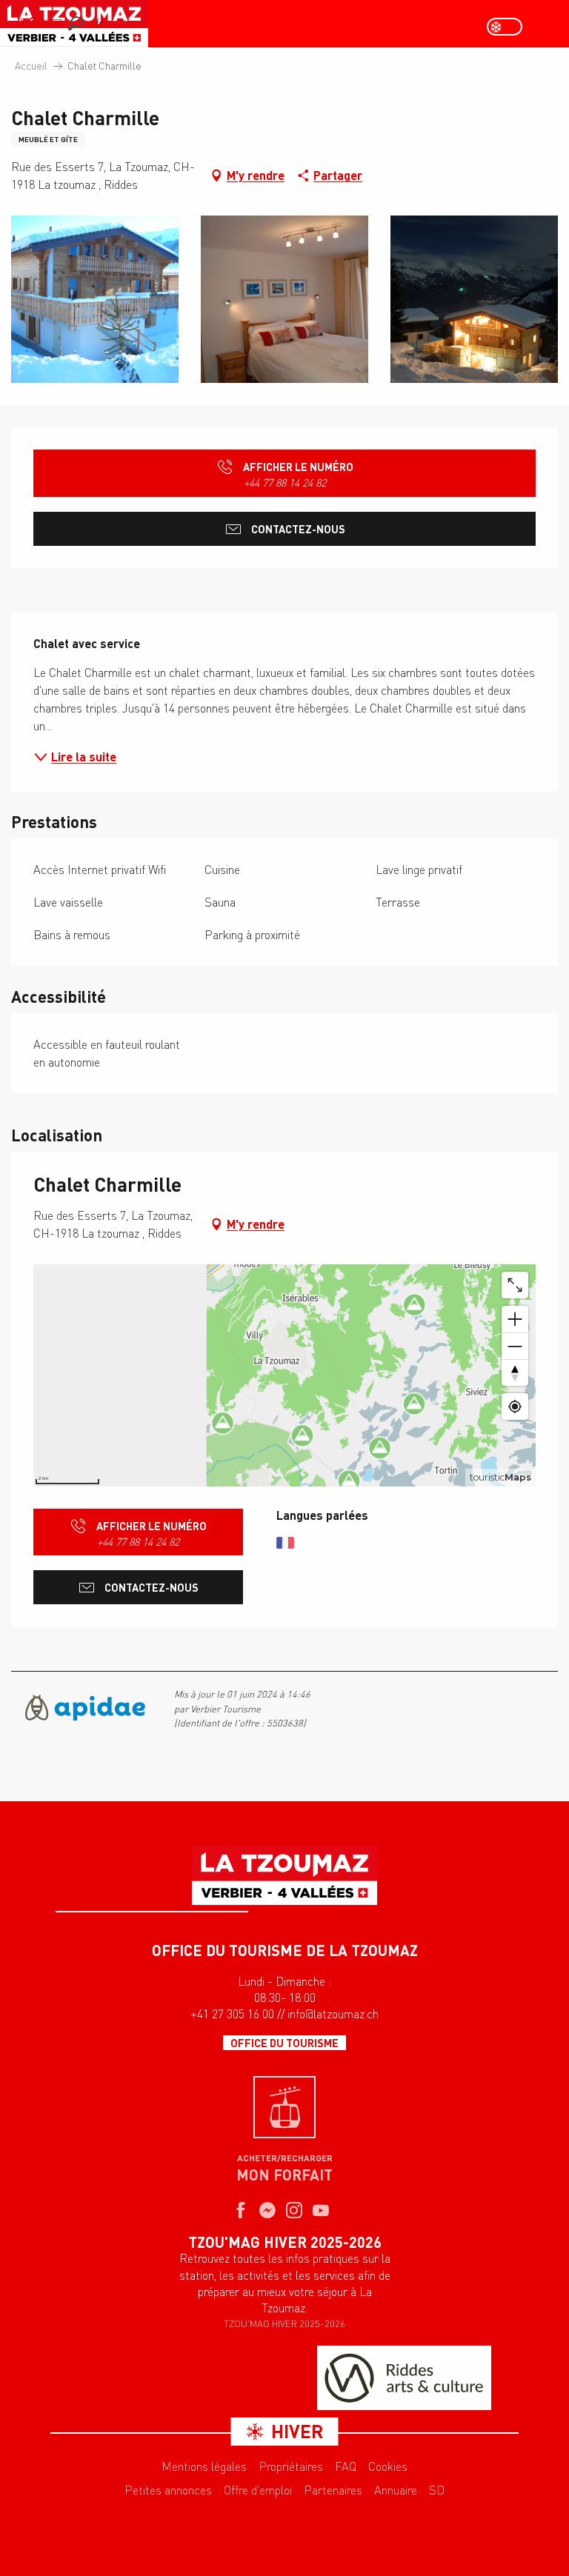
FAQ (346, 2466)
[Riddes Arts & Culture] (404, 2378)
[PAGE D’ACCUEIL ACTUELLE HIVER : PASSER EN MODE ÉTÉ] (505, 27)
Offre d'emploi (258, 2490)
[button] (75, 23)
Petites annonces (168, 2490)
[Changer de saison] (509, 27)
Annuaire (396, 2490)
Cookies (388, 2466)
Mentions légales (204, 2466)
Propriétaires (291, 2466)
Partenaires (333, 2490)
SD (437, 2490)
